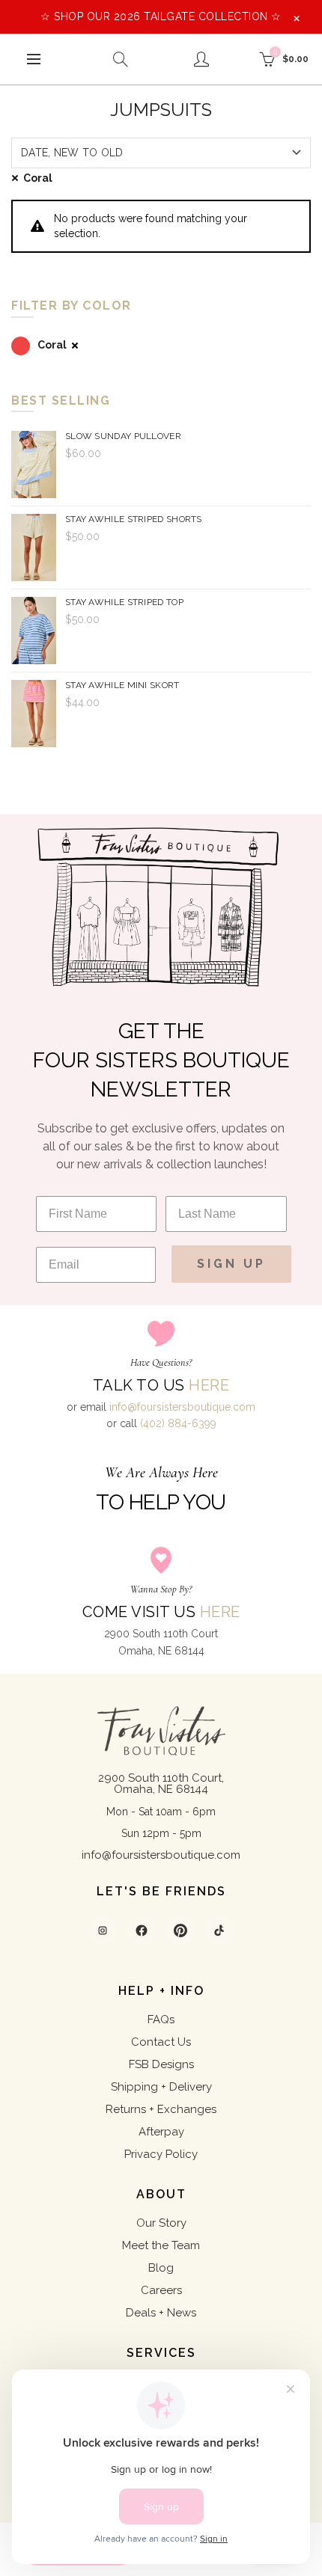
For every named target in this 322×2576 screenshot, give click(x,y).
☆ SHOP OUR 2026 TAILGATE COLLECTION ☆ (161, 16)
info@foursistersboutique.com (182, 1407)
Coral (38, 178)
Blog (161, 2268)
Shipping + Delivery (161, 2087)
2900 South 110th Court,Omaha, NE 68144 (161, 1784)
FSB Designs (161, 2064)
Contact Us (161, 2042)
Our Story (161, 2223)
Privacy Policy (161, 2154)
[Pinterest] (180, 1931)
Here (209, 1385)
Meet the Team (161, 2245)
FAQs (161, 2020)
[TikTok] (219, 1931)
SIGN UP (231, 1264)
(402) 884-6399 (178, 1423)
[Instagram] (103, 1931)
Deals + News (161, 2313)
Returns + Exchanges (161, 2109)
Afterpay (161, 2132)
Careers (161, 2290)
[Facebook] (142, 1931)
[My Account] (201, 59)
